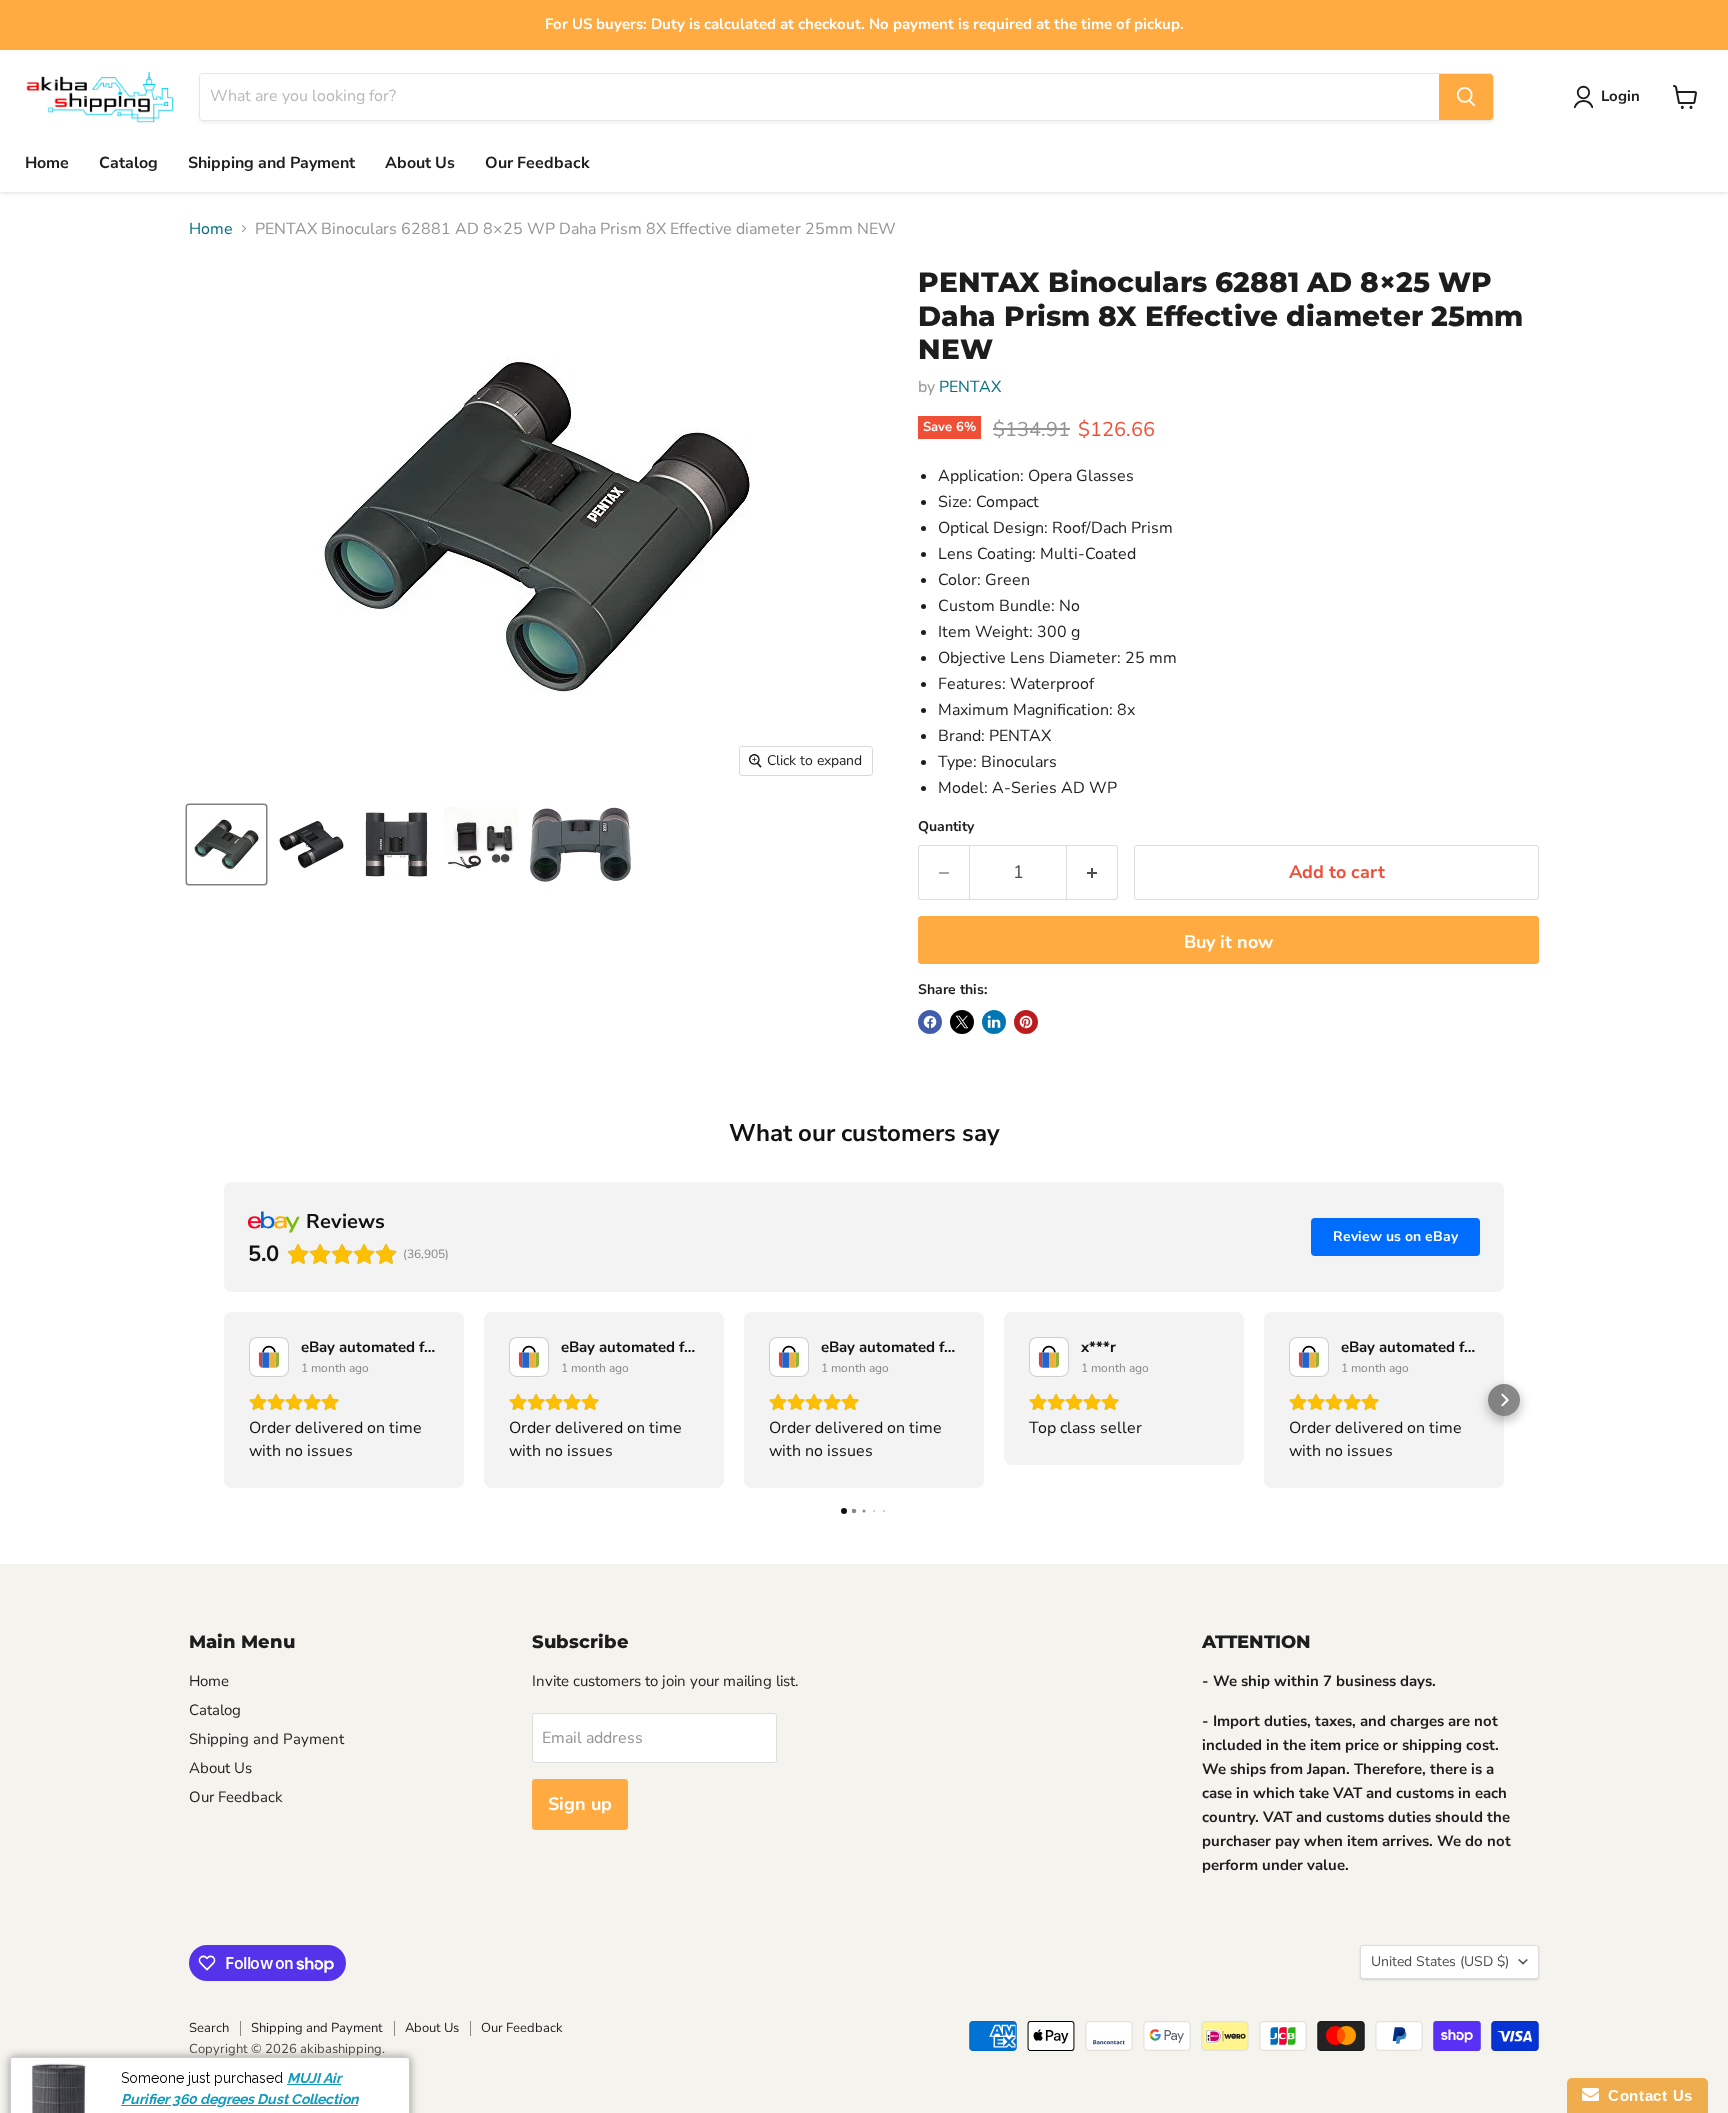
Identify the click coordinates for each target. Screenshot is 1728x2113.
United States (1440, 1961)
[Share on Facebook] (930, 1022)
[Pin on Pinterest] (1026, 1022)
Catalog (128, 163)
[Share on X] (962, 1022)
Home (47, 163)
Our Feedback (537, 163)
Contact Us (1646, 2095)
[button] (224, 1400)
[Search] (1466, 97)
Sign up (580, 1804)
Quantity (946, 827)
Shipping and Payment (271, 163)
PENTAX (970, 387)
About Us (420, 163)
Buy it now (1228, 942)
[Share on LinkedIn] (994, 1022)
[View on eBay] (269, 1357)
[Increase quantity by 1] (1092, 872)
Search (209, 2028)
